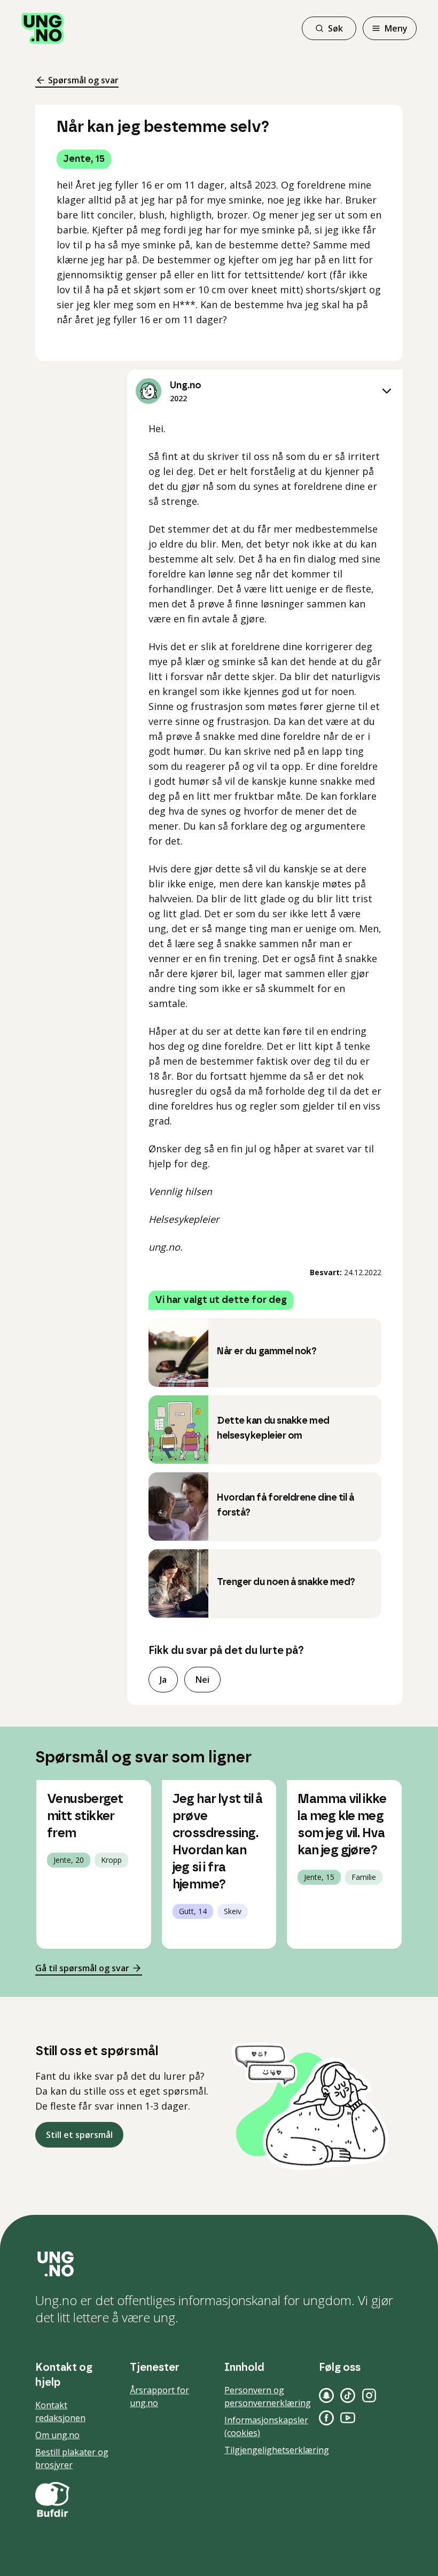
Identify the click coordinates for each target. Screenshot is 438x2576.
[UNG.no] (219, 2264)
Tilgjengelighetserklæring (277, 2450)
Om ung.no (57, 2435)
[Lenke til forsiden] (43, 28)
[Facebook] (326, 2418)
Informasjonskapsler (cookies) (266, 2426)
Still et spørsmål (79, 2135)
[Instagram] (369, 2395)
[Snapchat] (326, 2395)
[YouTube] (348, 2418)
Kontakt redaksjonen (60, 2411)
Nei (202, 1680)
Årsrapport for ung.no (159, 2397)
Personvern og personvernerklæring (268, 2397)
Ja (163, 1680)
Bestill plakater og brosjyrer (72, 2458)
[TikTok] (348, 2395)
